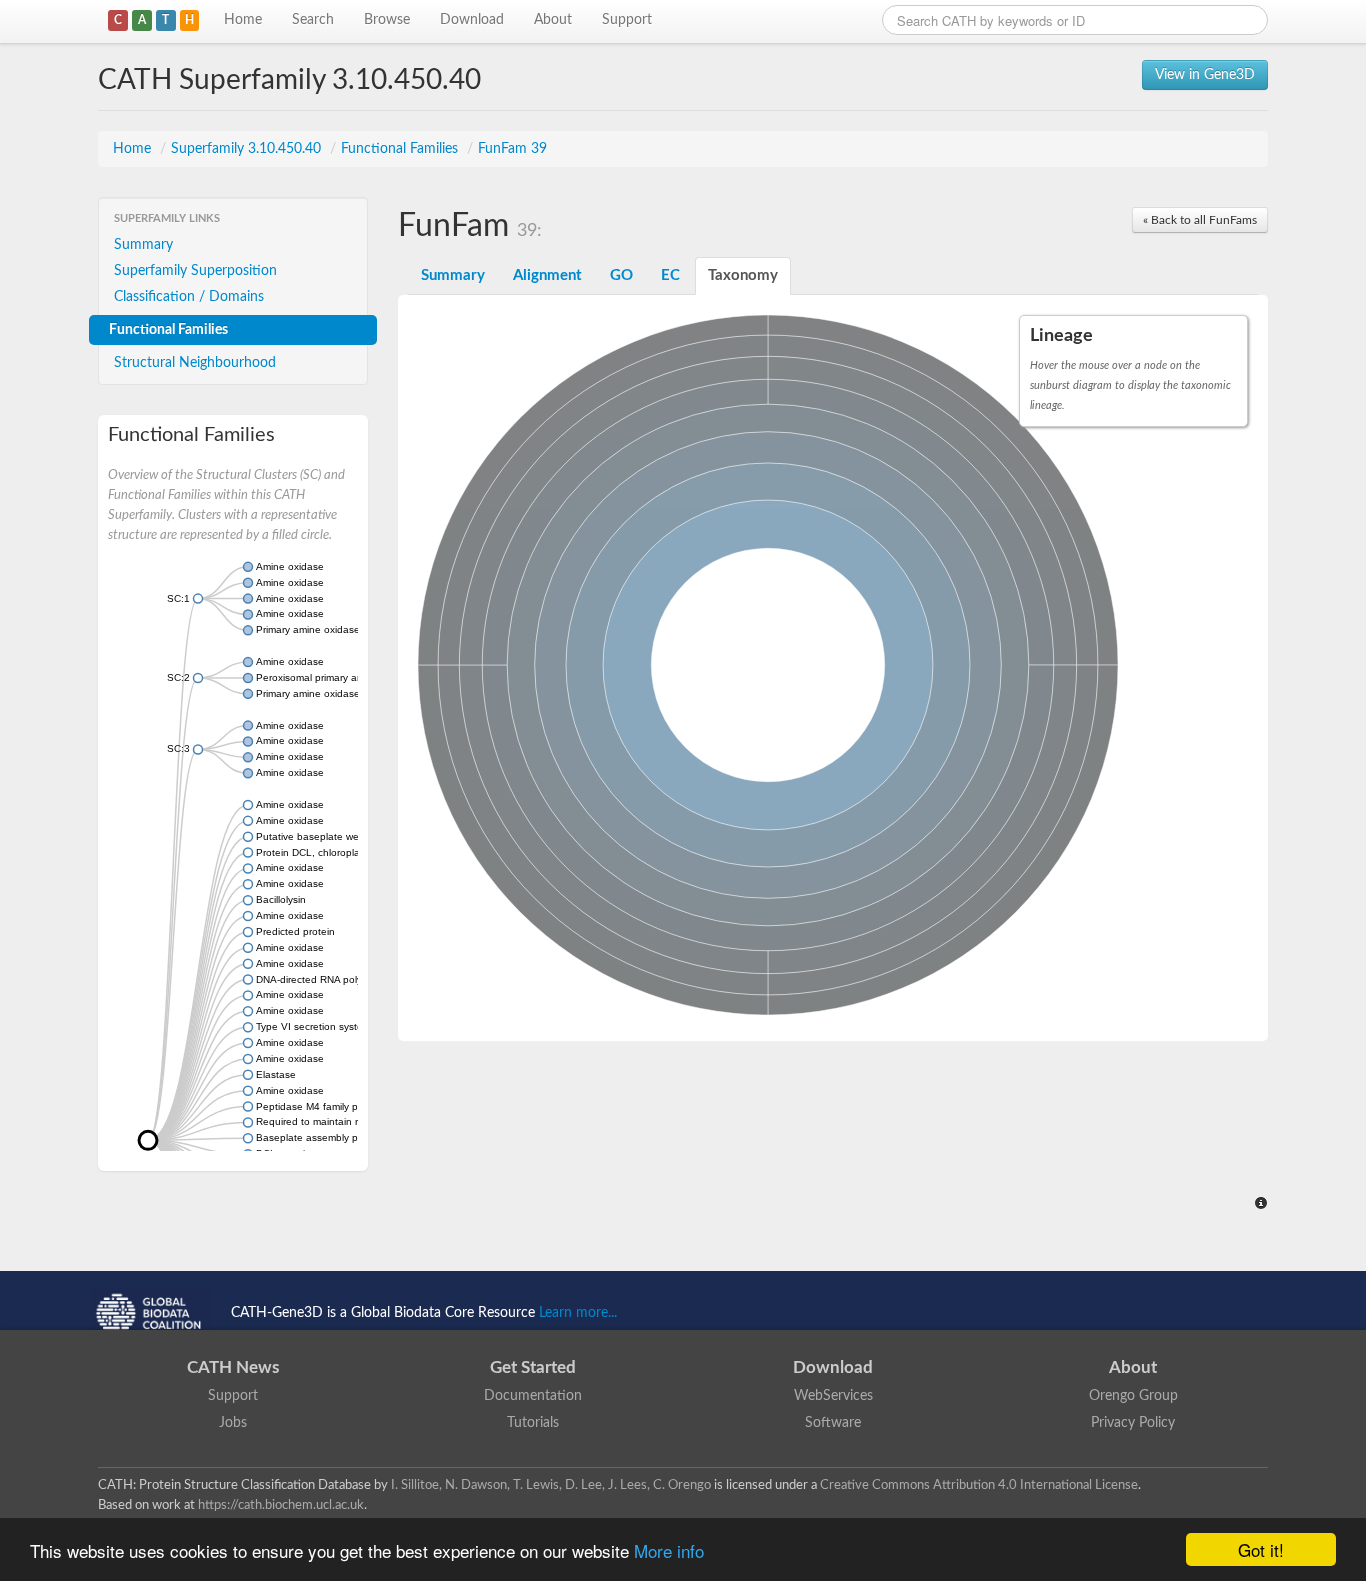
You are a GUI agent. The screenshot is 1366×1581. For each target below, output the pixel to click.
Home (243, 20)
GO (621, 275)
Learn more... (578, 1313)
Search (313, 20)
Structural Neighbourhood (195, 363)
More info (669, 1550)
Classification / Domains (189, 297)
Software (833, 1423)
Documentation (533, 1396)
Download (472, 20)
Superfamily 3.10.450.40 (248, 149)
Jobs (233, 1423)
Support (627, 20)
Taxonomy (743, 275)
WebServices (833, 1396)
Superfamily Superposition (195, 271)
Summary (143, 245)
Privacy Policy (1133, 1423)
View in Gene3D (1205, 75)
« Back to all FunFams (1200, 220)
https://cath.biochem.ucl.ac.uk (281, 1505)
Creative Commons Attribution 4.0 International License (979, 1485)
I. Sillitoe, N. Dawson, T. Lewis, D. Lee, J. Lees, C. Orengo (551, 1485)
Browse (387, 20)
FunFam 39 (512, 149)
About (553, 20)
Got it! (1261, 1549)
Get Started (533, 1367)
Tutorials (533, 1423)
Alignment (547, 275)
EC (670, 275)
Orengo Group (1133, 1396)
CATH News (233, 1367)
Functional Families (401, 149)
